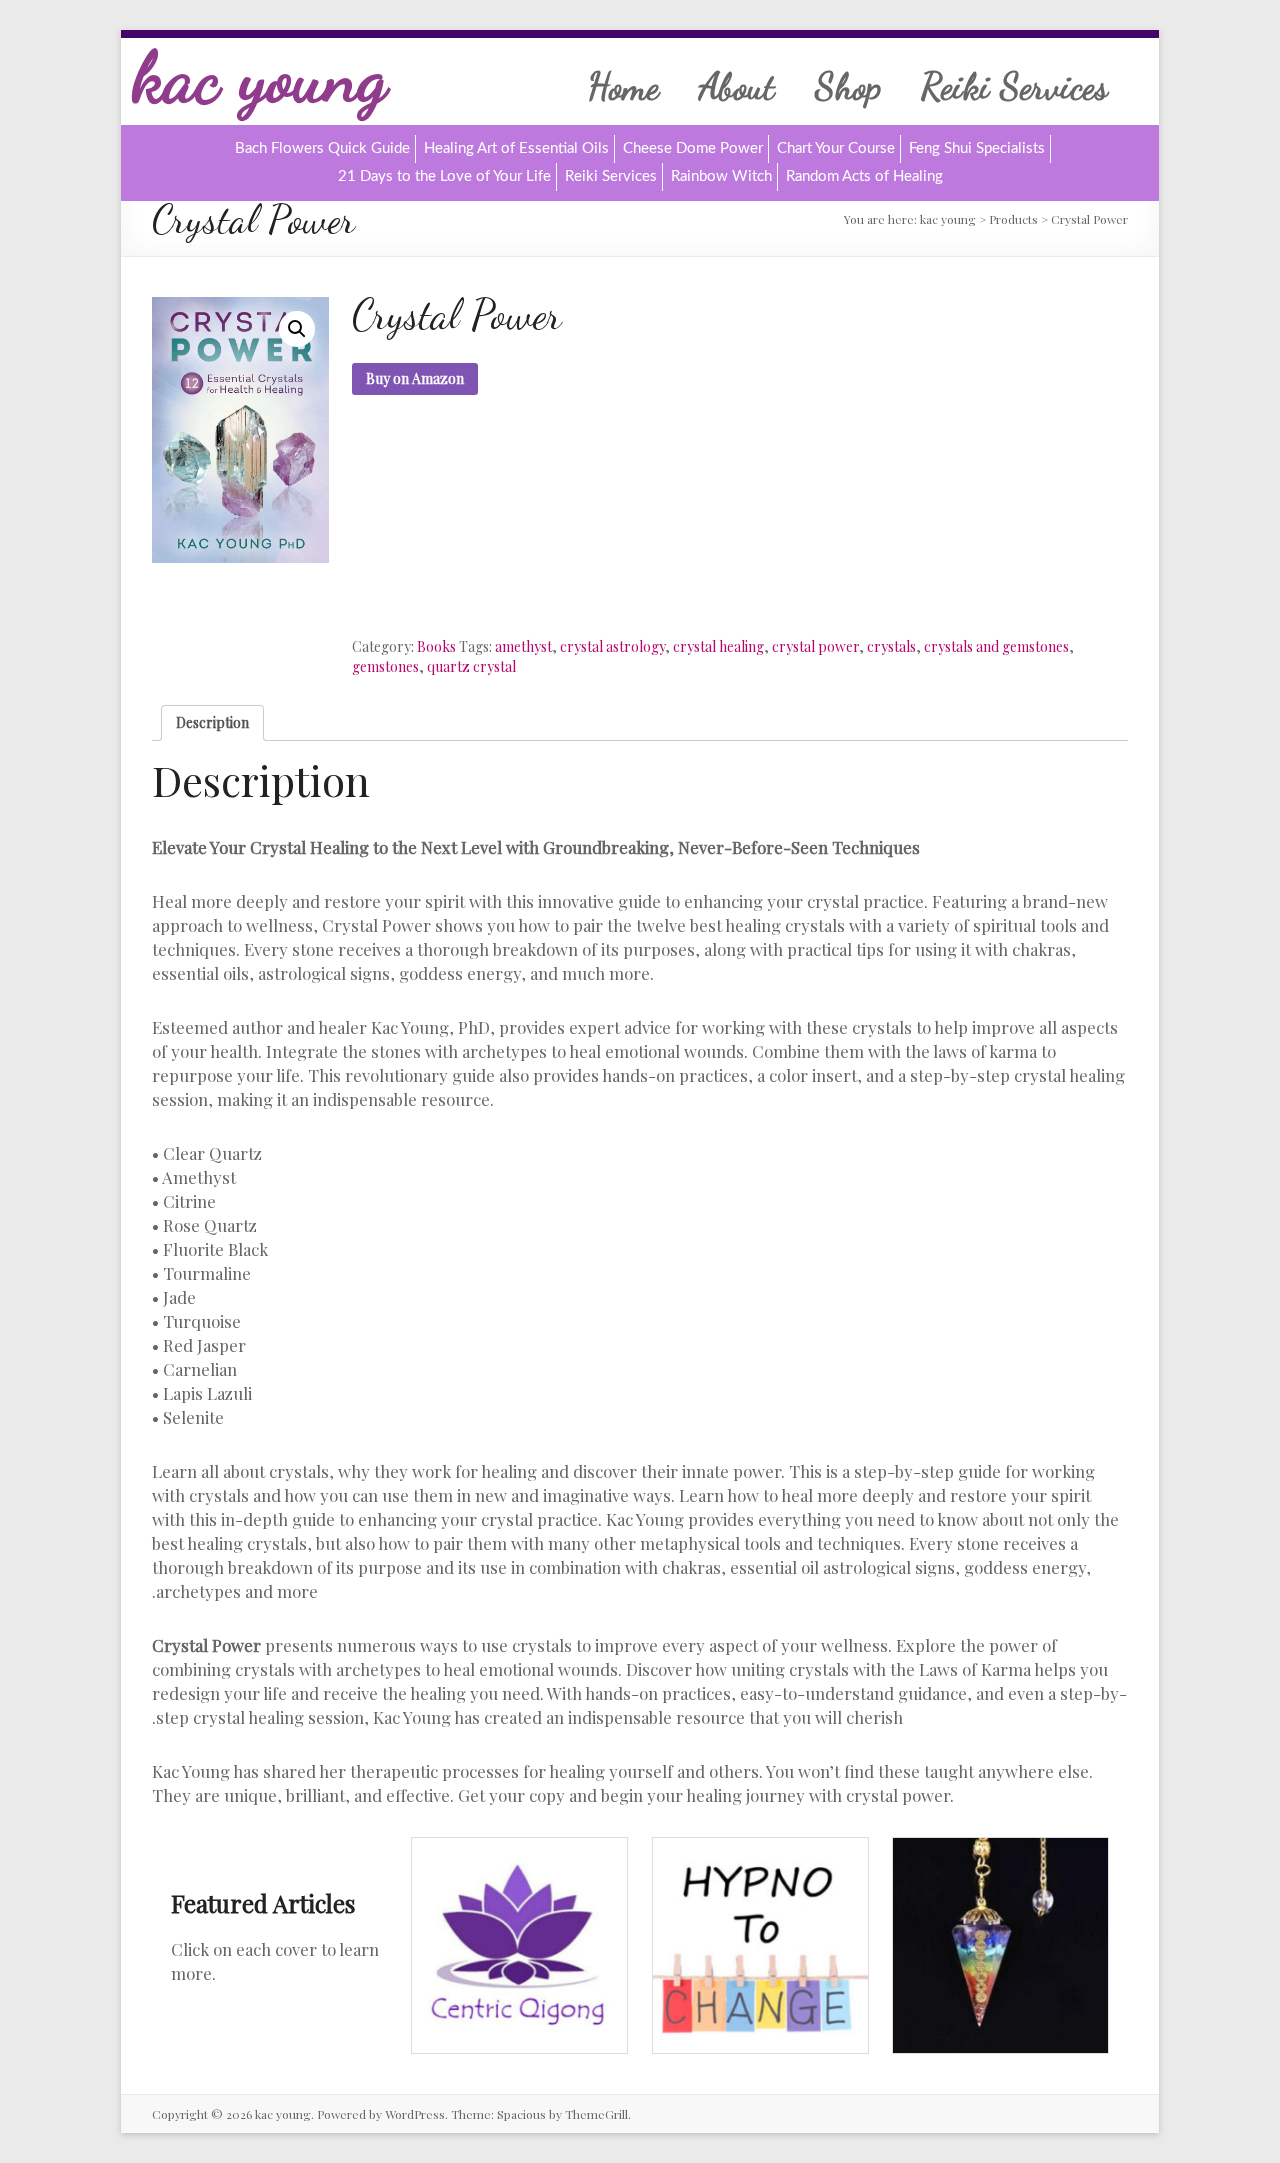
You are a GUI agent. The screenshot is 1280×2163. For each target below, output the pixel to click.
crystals (891, 646)
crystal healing (718, 646)
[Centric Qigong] (519, 1847)
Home (623, 86)
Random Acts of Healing (864, 176)
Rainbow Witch (721, 176)
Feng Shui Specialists (977, 148)
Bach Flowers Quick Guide (322, 148)
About (737, 86)
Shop (848, 86)
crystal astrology (612, 646)
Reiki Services (1014, 86)
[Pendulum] (1000, 1847)
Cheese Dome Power (693, 148)
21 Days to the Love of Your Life (444, 176)
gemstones (385, 666)
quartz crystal (471, 666)
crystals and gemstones (996, 646)
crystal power (815, 646)
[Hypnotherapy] (760, 1847)
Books (436, 646)
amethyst (523, 646)
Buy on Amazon (415, 378)
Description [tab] (212, 722)
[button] (297, 329)
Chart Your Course (836, 148)
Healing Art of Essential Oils (516, 148)
